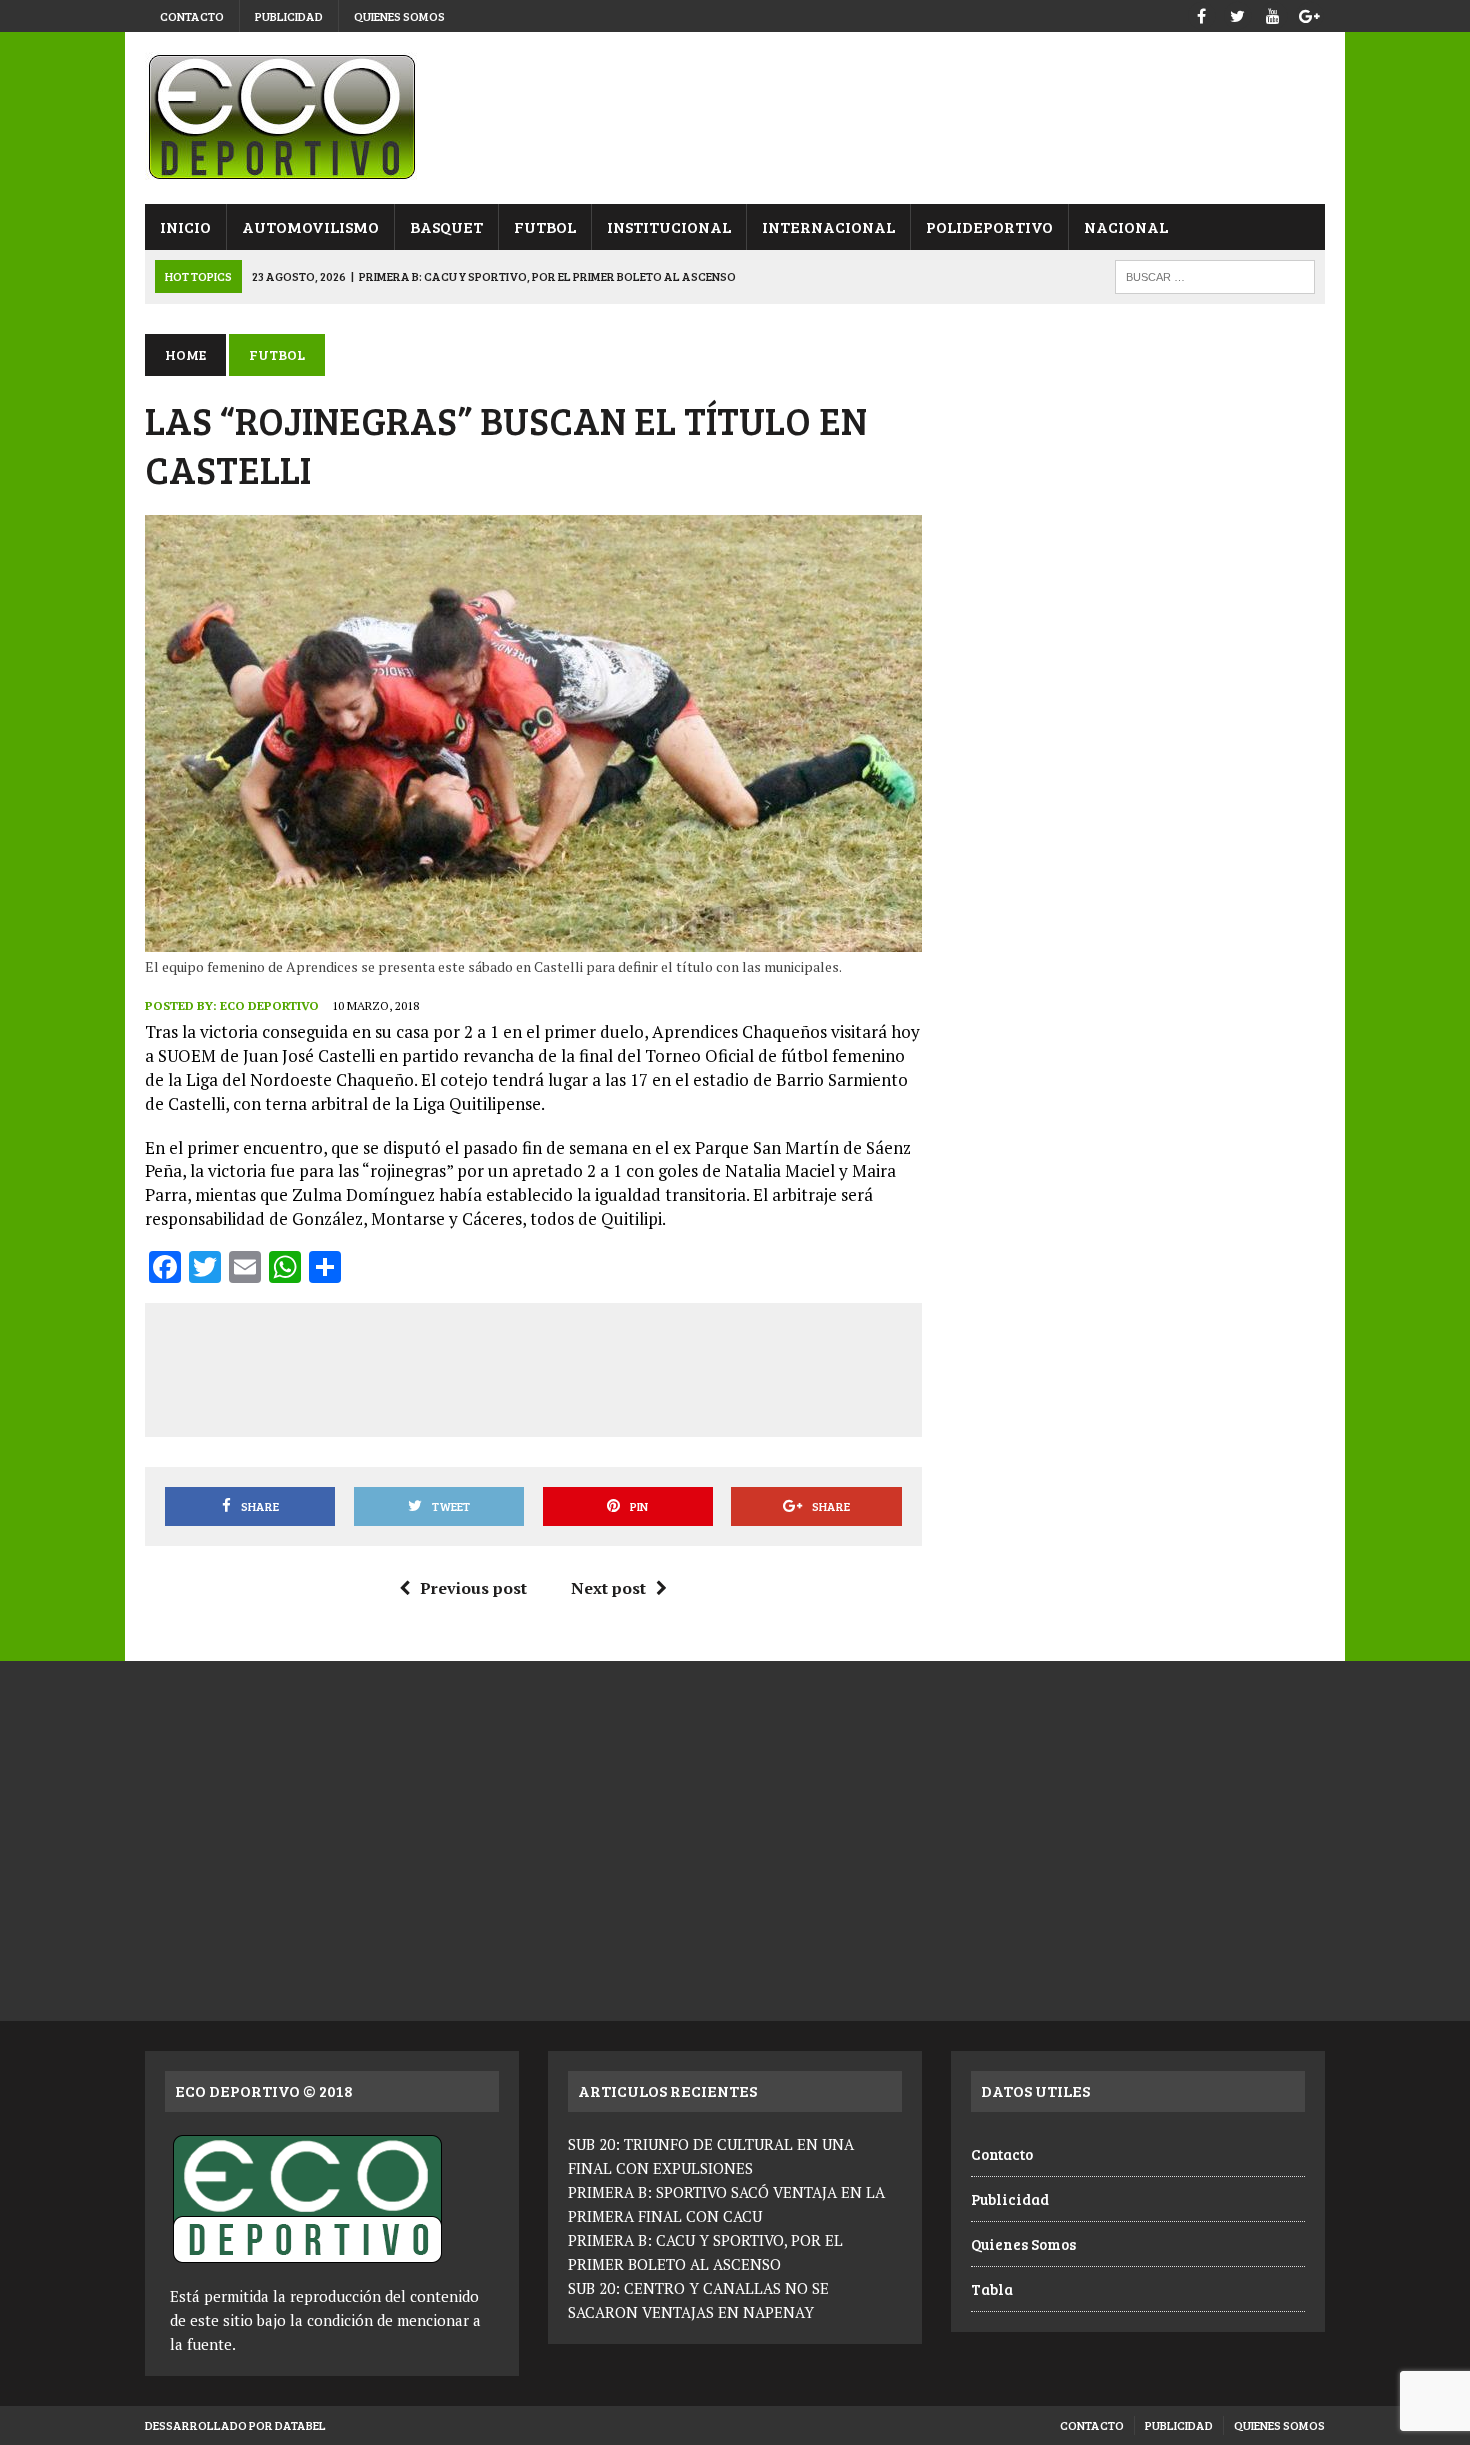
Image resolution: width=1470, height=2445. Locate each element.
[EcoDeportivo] (735, 118)
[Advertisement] (533, 1366)
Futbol (545, 226)
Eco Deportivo (269, 1005)
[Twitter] (1237, 13)
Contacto (192, 16)
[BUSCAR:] (1215, 274)
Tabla (992, 2289)
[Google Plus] (1309, 13)
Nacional (1126, 226)
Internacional (828, 226)
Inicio (185, 226)
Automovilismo (310, 226)
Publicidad (289, 16)
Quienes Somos (399, 16)
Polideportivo (989, 226)
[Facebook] (1201, 13)
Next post (608, 1588)
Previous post (473, 1588)
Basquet (446, 226)
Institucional (669, 226)
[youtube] (1273, 13)
